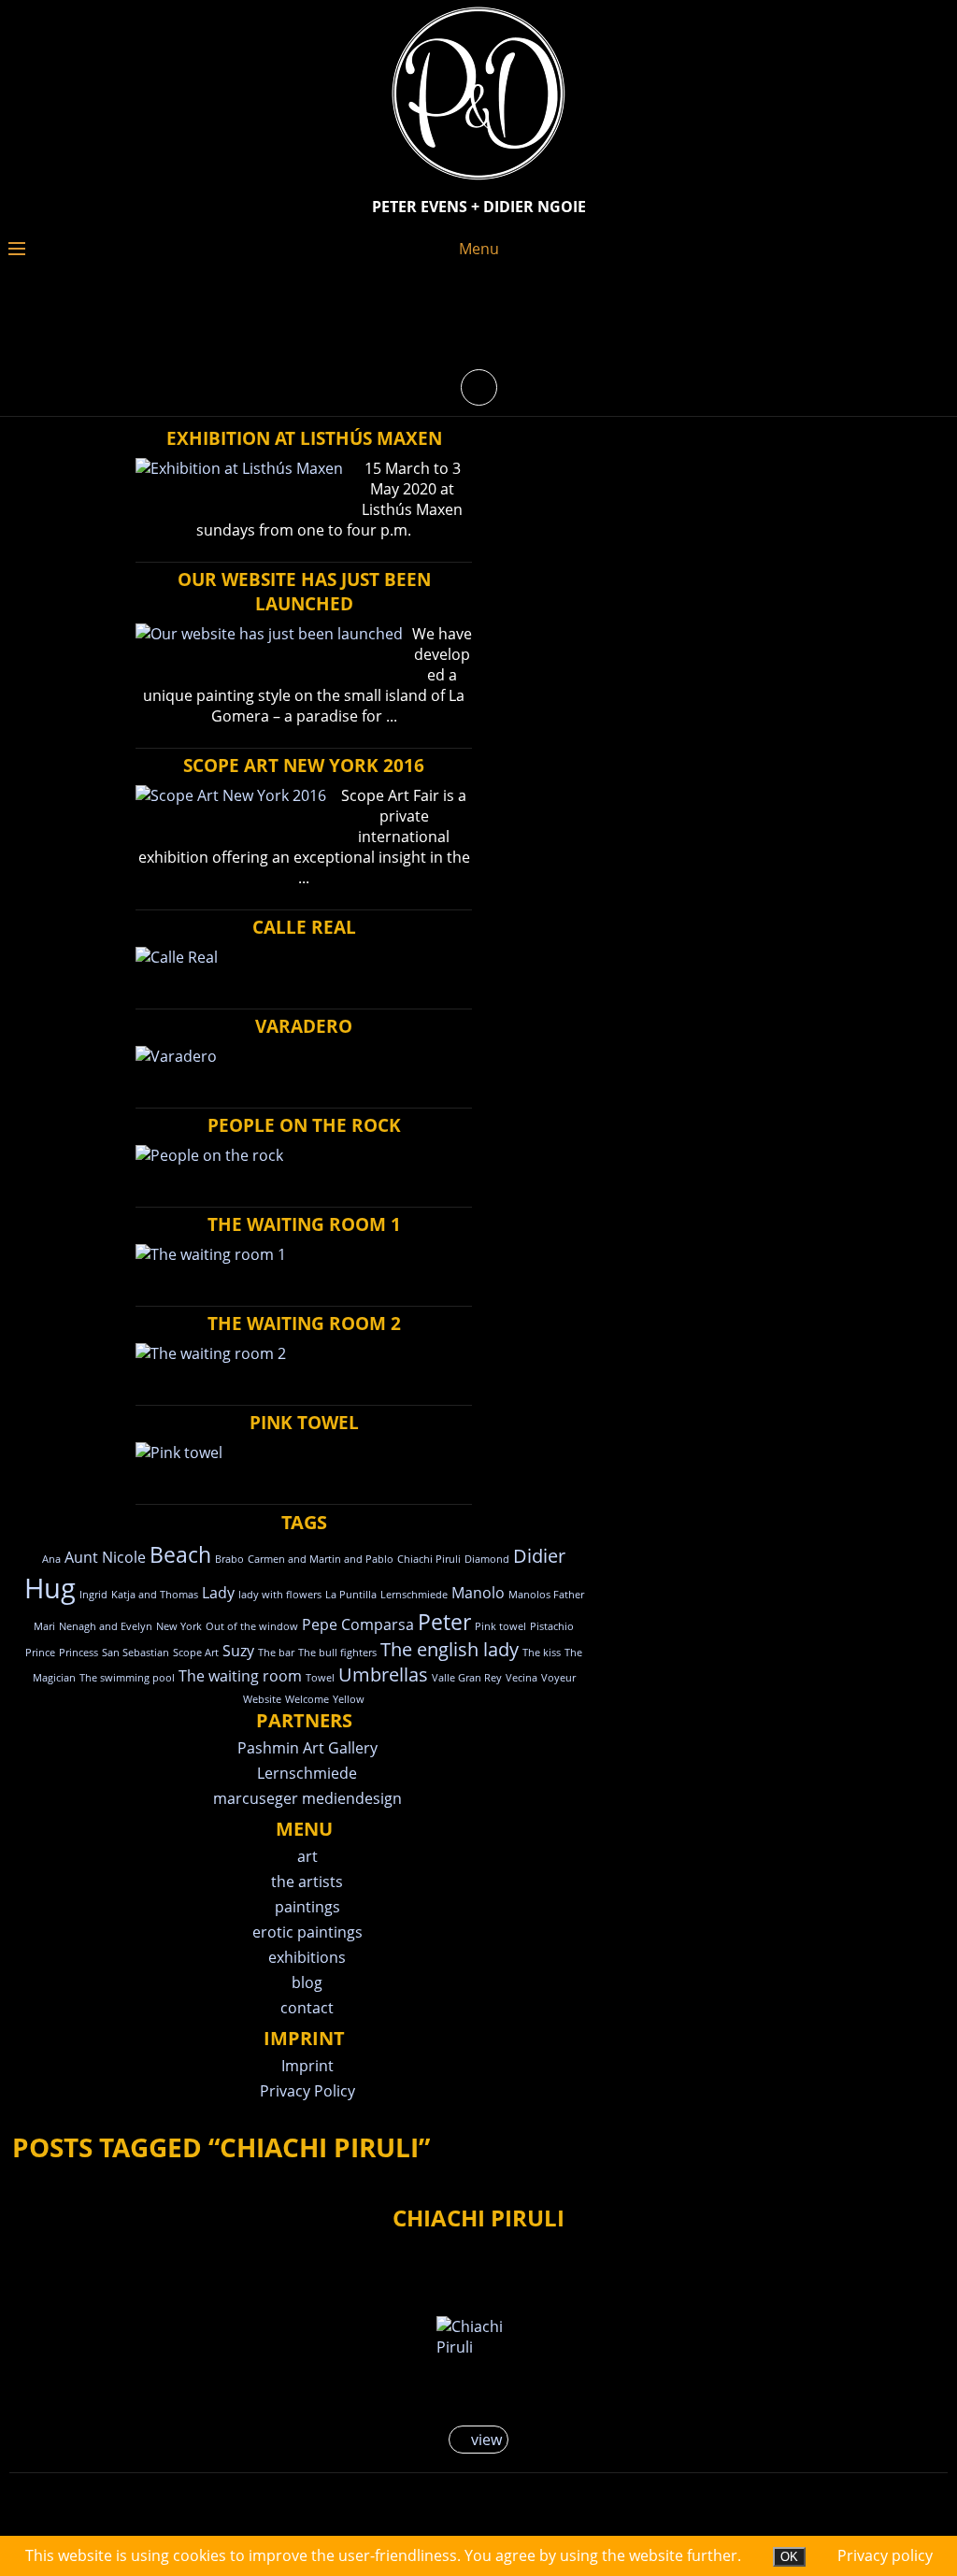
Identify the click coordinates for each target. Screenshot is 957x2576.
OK (789, 2557)
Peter (444, 1622)
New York (179, 1626)
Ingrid (93, 1595)
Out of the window (252, 1626)
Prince (40, 1653)
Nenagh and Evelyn (106, 1626)
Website (262, 1699)
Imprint (307, 2066)
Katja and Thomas (155, 1595)
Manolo (478, 1593)
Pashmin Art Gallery (307, 1748)
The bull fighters (337, 1653)
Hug (50, 1588)
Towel (320, 1678)
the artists (307, 1882)
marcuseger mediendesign (307, 1798)
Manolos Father (546, 1595)
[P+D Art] (478, 181)
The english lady (450, 1649)
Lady (218, 1593)
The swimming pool (127, 1678)
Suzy (238, 1651)
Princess (79, 1653)
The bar (276, 1653)
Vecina (521, 1678)
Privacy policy (885, 2555)
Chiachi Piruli (429, 1559)
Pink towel (500, 1626)
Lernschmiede (414, 1595)
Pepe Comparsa (358, 1624)
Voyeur (558, 1678)
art (307, 1856)
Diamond (487, 1559)
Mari (44, 1626)
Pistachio (552, 1626)
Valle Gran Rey (467, 1678)
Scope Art (196, 1653)
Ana (51, 1559)
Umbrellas (383, 1674)
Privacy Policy (307, 2091)
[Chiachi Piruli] (478, 2337)
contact (307, 2008)
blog (307, 1982)
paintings (307, 1907)
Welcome (307, 1699)
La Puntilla (351, 1595)
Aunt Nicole (105, 1557)
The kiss (542, 1653)
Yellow (349, 1699)
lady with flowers (280, 1595)
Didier (539, 1556)
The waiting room (240, 1676)
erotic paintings (307, 1932)
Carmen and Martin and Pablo (321, 1559)
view (485, 2440)
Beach (180, 1554)
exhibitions (307, 1957)
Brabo (229, 1559)
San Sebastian (136, 1653)
